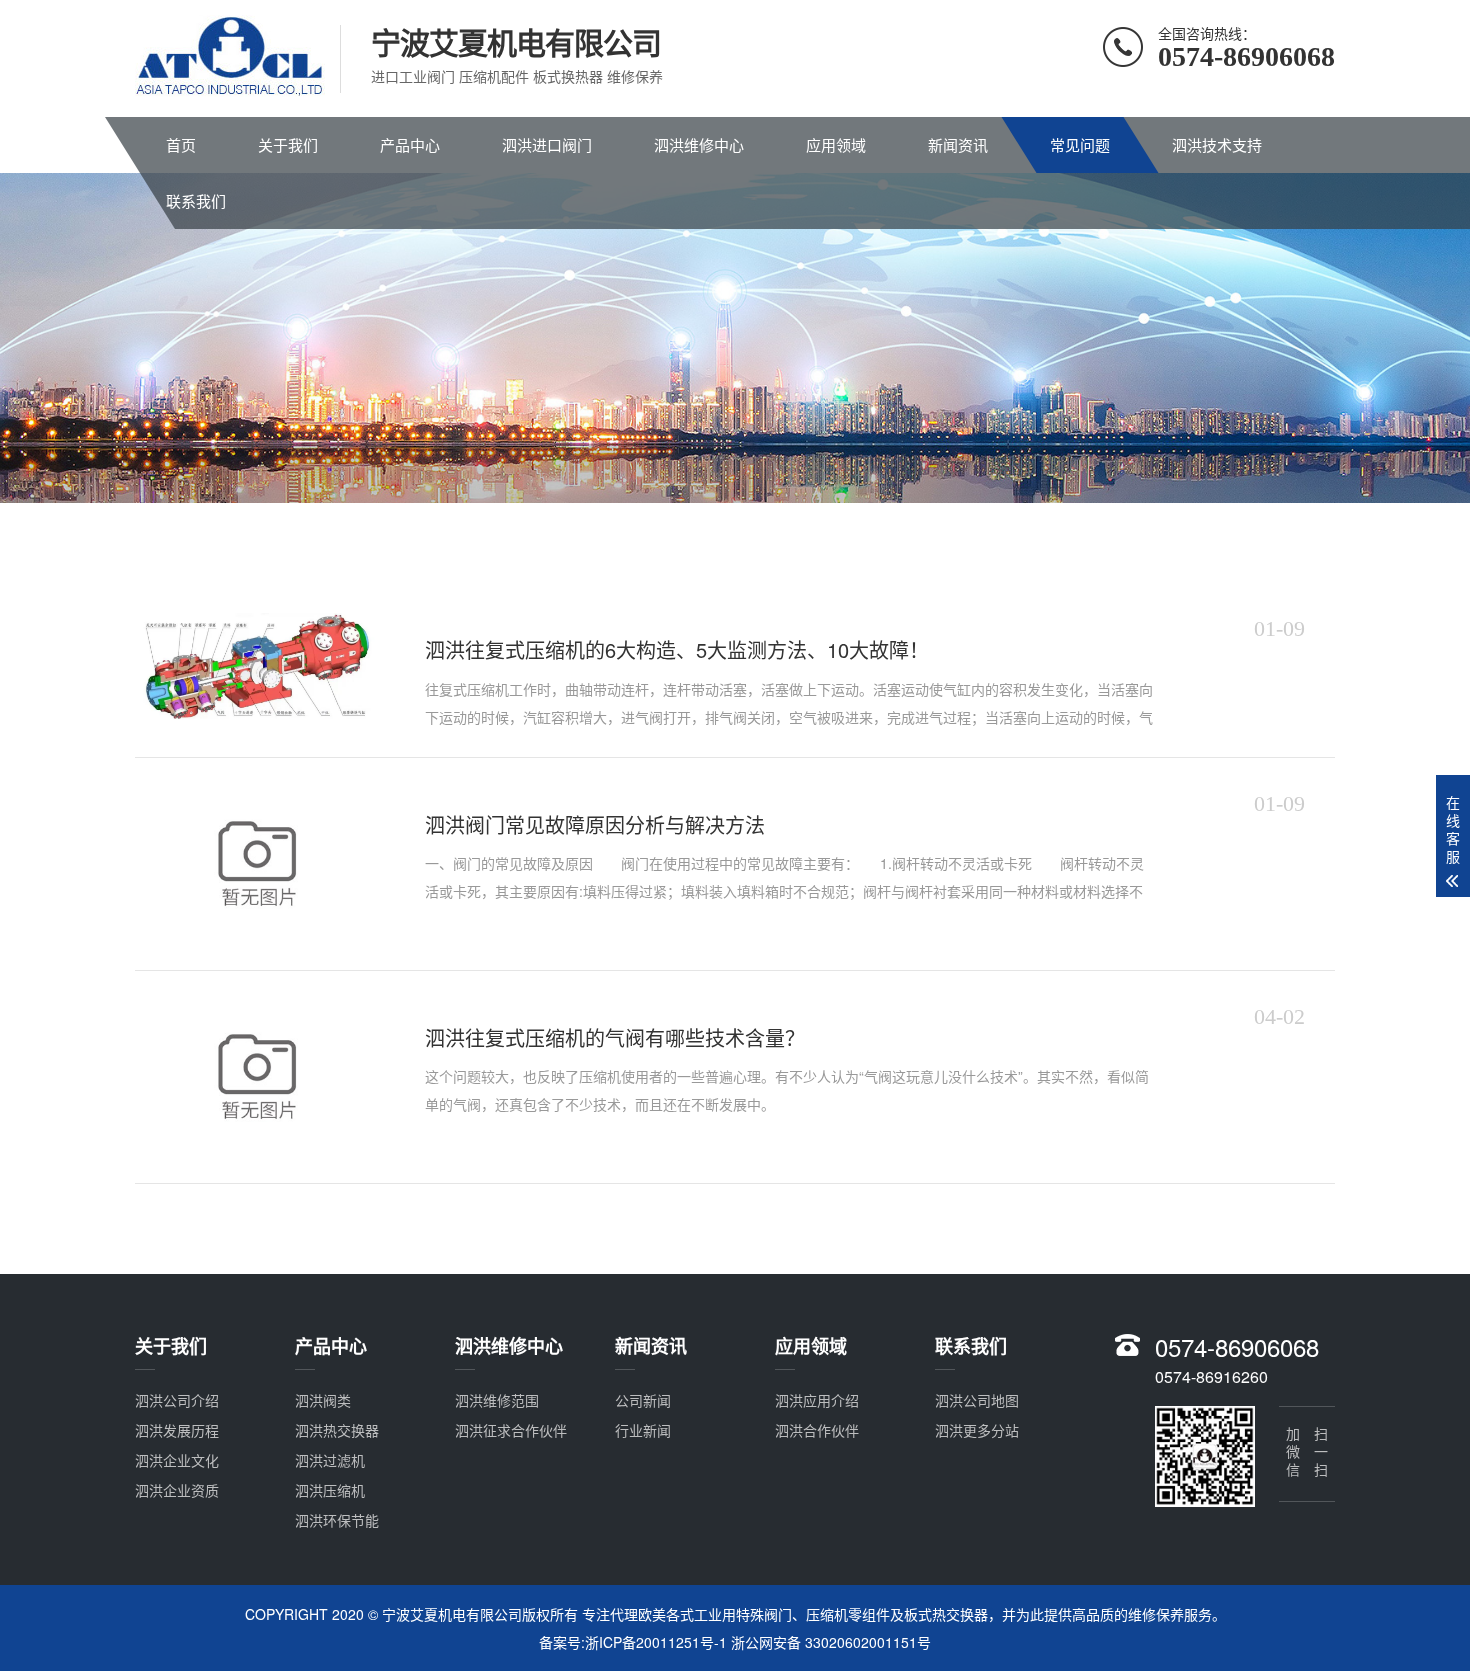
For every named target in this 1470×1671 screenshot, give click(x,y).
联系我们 (196, 200)
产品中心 (410, 144)
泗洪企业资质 (177, 1490)
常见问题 (1080, 144)
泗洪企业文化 (177, 1460)
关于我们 (288, 144)
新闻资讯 (958, 144)
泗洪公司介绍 (177, 1400)
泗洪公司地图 (977, 1400)
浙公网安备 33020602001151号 (831, 1642)
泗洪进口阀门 (547, 144)
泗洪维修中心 (699, 144)
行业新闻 (643, 1430)
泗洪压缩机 (330, 1490)
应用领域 (836, 144)
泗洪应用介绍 (817, 1400)
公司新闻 (643, 1400)
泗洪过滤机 (330, 1460)
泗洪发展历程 (177, 1430)
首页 (181, 144)
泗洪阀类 (323, 1400)
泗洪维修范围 (497, 1400)
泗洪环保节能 (337, 1520)
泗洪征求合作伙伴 (511, 1430)
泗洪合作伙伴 (817, 1430)
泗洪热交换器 (337, 1430)
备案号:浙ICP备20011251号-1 (633, 1642)
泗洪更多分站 (977, 1430)
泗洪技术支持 (1217, 144)
